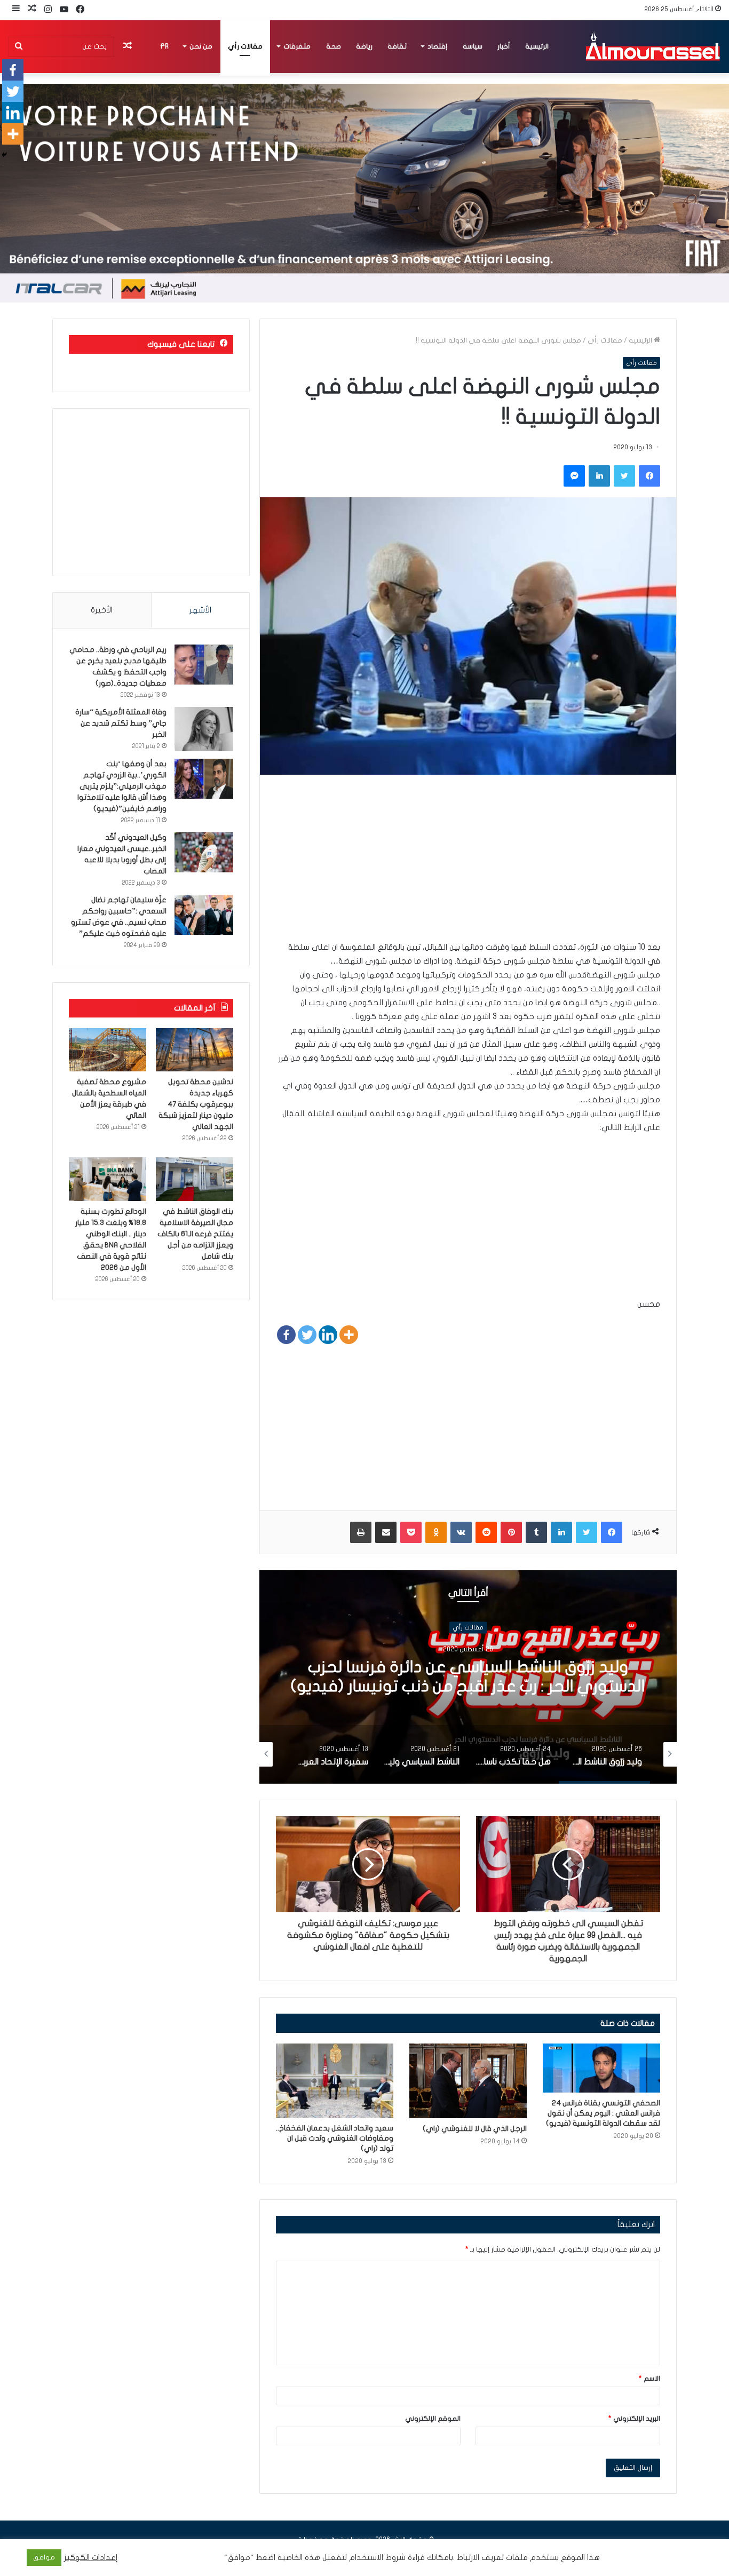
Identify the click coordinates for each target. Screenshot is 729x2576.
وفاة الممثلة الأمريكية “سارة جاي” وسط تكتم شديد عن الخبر (121, 723)
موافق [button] (44, 2557)
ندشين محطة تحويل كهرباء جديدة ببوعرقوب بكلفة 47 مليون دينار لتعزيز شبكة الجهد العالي (196, 1104)
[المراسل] (652, 46)
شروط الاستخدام (376, 2558)
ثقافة (397, 46)
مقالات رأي (245, 46)
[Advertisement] (468, 865)
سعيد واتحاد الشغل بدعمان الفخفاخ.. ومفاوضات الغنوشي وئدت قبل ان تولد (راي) (335, 2138)
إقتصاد (437, 46)
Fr (164, 46)
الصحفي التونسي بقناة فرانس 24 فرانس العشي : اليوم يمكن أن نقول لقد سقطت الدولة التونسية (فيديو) (603, 2113)
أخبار (504, 46)
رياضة (364, 46)
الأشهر (200, 610)
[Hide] (4, 155)
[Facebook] (286, 1335)
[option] (468, 1677)
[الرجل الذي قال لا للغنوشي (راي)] (468, 2081)
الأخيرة (102, 610)
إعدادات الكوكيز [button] (91, 2558)
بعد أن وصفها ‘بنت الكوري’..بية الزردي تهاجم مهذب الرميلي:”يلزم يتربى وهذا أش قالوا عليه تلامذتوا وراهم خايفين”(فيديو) (122, 786)
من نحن (201, 46)
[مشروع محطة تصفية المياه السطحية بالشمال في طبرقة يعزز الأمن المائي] (108, 1050)
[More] (349, 1335)
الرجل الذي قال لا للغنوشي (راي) (475, 2129)
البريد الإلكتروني (634, 2419)
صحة (334, 46)
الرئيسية (537, 46)
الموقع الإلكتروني (433, 2419)
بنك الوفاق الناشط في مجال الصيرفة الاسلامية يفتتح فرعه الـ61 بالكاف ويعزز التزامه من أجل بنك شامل (195, 1234)
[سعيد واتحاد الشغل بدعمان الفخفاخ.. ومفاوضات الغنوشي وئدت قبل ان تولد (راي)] (335, 2081)
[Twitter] (307, 1335)
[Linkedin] (328, 1335)
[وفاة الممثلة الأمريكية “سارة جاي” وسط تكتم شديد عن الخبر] (204, 729)
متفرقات (297, 46)
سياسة (473, 46)
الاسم (649, 2379)
